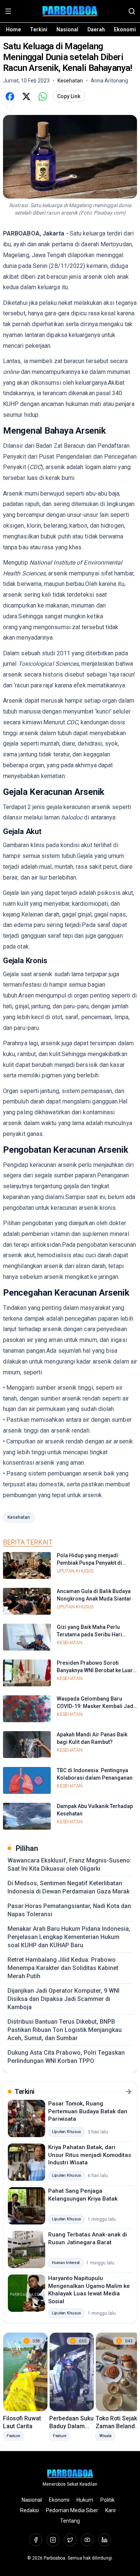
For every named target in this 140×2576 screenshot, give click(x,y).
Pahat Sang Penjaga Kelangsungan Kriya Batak (83, 2195)
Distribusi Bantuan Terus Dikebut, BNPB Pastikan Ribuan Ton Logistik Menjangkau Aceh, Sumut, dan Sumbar (65, 2030)
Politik (108, 2500)
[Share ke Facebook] (10, 96)
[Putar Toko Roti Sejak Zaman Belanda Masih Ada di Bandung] (118, 2372)
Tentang (70, 2521)
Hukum (85, 2500)
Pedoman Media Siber (72, 2510)
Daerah (96, 29)
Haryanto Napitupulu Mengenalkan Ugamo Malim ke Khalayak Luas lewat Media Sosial (89, 2290)
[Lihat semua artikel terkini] (128, 2092)
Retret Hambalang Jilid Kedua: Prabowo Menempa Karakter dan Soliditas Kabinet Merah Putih (63, 1968)
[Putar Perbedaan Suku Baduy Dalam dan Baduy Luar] (72, 2372)
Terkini (39, 29)
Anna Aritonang (109, 81)
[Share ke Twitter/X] (26, 96)
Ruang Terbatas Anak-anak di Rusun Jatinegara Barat (88, 2238)
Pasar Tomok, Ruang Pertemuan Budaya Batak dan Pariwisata (88, 2111)
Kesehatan (19, 1517)
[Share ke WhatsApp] (43, 96)
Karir (111, 2510)
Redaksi (29, 2510)
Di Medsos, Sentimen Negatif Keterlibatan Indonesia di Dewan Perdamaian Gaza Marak (69, 1887)
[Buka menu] (8, 11)
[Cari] (132, 11)
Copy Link (69, 96)
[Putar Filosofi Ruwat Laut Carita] (25, 2372)
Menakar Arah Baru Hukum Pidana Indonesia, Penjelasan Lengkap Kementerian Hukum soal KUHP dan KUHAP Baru (69, 1937)
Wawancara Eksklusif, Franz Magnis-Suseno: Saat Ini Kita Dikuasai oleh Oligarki (69, 1865)
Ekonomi (125, 29)
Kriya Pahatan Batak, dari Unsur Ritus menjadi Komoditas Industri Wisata (90, 2155)
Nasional (67, 29)
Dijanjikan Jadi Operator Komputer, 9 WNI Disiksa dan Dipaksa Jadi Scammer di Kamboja (63, 1999)
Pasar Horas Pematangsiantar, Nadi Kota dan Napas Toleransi (69, 1910)
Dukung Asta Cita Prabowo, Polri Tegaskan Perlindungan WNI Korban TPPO (66, 2057)
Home (13, 29)
